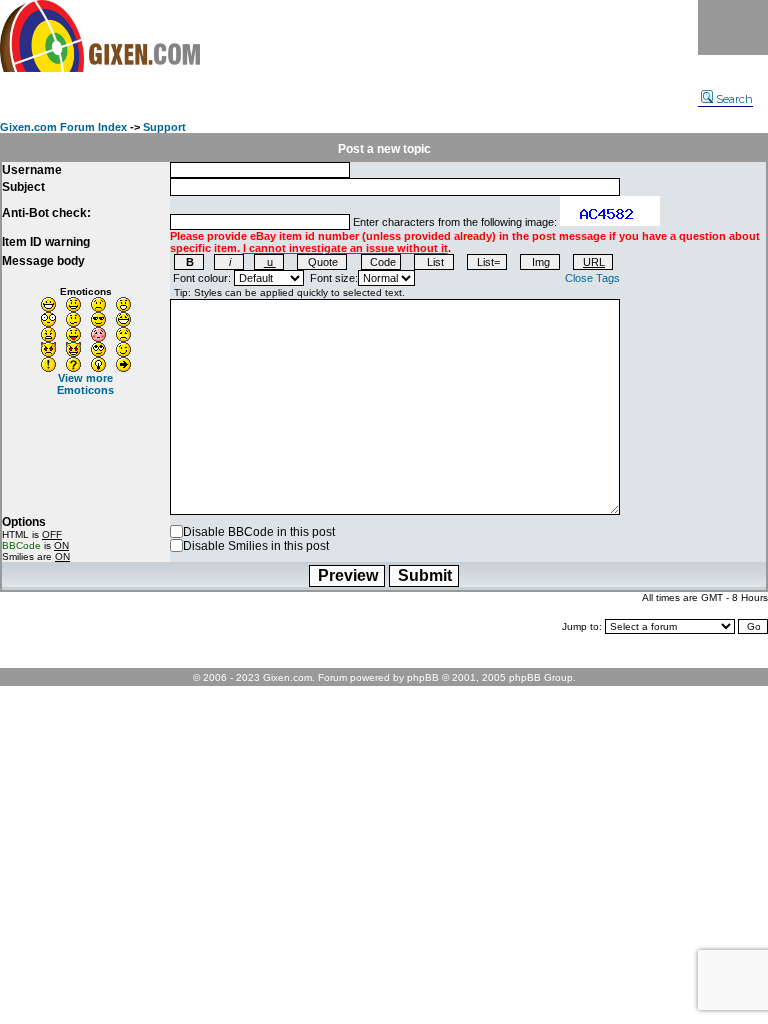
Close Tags (592, 278)
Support (164, 127)
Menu (733, 27)
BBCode (21, 545)
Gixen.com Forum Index (63, 127)
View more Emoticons (85, 384)
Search (734, 99)
